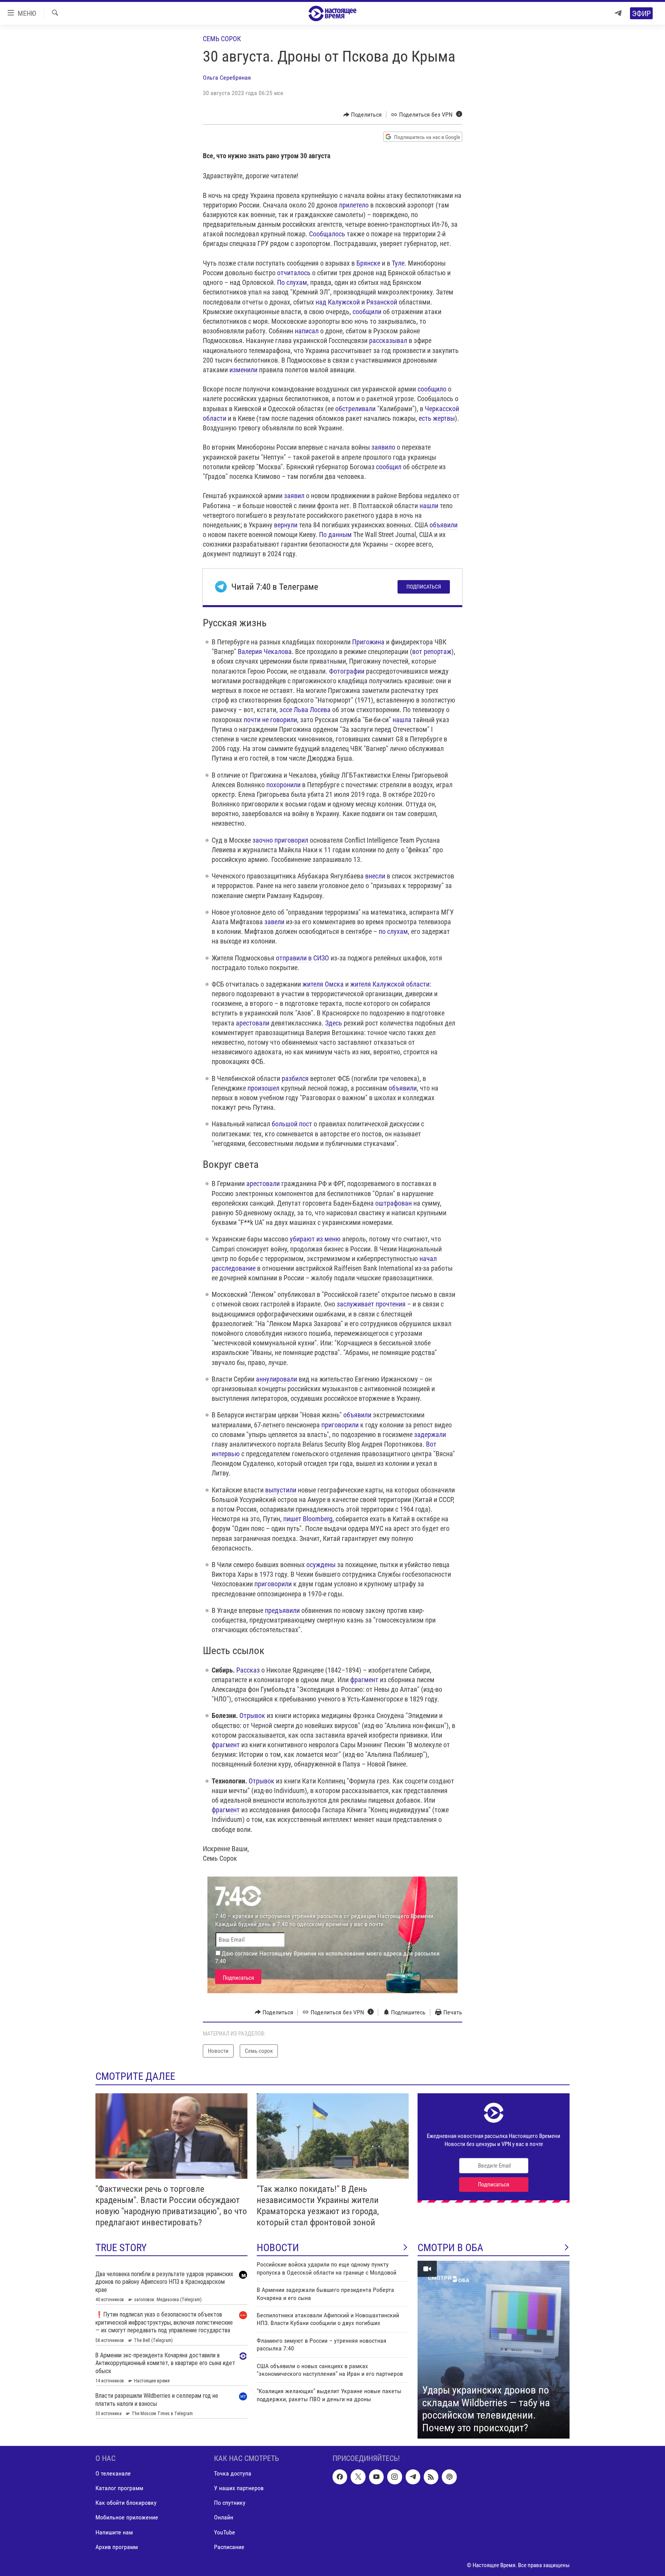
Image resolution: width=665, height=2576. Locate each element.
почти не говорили (270, 720)
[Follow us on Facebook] (340, 2477)
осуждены (321, 1565)
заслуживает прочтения (371, 1304)
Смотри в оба (450, 2248)
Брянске (368, 263)
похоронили (283, 785)
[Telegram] (618, 13)
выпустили (281, 1490)
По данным (335, 534)
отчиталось (294, 273)
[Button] (363, 115)
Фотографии (347, 671)
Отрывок (252, 1715)
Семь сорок (222, 39)
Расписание (229, 2547)
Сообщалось (327, 234)
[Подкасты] (449, 2477)
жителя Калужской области (390, 984)
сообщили (367, 312)
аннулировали (277, 1379)
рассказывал (388, 340)
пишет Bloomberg (308, 1519)
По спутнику (230, 2503)
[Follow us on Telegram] (413, 2477)
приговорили (340, 1425)
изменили (243, 370)
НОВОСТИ (278, 2248)
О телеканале (113, 2474)
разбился (295, 1078)
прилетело (354, 205)
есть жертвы (437, 418)
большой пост (292, 1124)
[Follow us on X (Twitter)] (358, 2477)
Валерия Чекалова (265, 652)
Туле (398, 263)
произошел (263, 1088)
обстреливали (355, 409)
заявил (294, 496)
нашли (429, 506)
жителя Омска (323, 984)
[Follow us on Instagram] (394, 2477)
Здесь (334, 1023)
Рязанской (382, 302)
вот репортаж (432, 652)
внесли (375, 876)
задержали (430, 1434)
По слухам (292, 282)
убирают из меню (315, 1239)
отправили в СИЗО (302, 958)
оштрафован (393, 1203)
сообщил (389, 467)
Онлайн (224, 2518)
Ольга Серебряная (227, 78)
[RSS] (431, 2477)
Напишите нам (114, 2532)
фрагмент (364, 1680)
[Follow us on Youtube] (376, 2477)
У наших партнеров (239, 2488)
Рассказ (248, 1670)
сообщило (432, 389)
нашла (402, 720)
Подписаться (424, 587)
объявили (444, 525)
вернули (286, 525)
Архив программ (117, 2547)
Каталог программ (119, 2488)
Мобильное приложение (127, 2518)
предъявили (282, 1610)
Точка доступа (233, 2474)
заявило (383, 447)
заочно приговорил (280, 840)
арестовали (253, 1023)
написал (307, 331)
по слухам (393, 931)
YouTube (225, 2532)
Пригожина (368, 642)
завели (274, 922)
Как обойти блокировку (126, 2503)
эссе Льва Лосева (305, 710)
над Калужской (338, 302)
